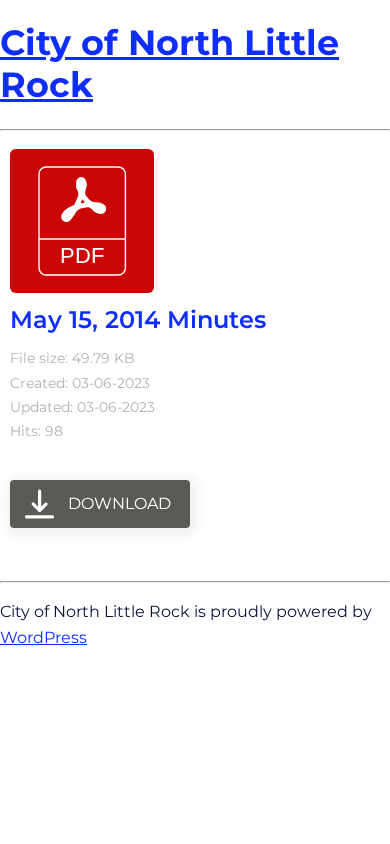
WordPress (43, 637)
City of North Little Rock (169, 63)
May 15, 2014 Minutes (138, 319)
